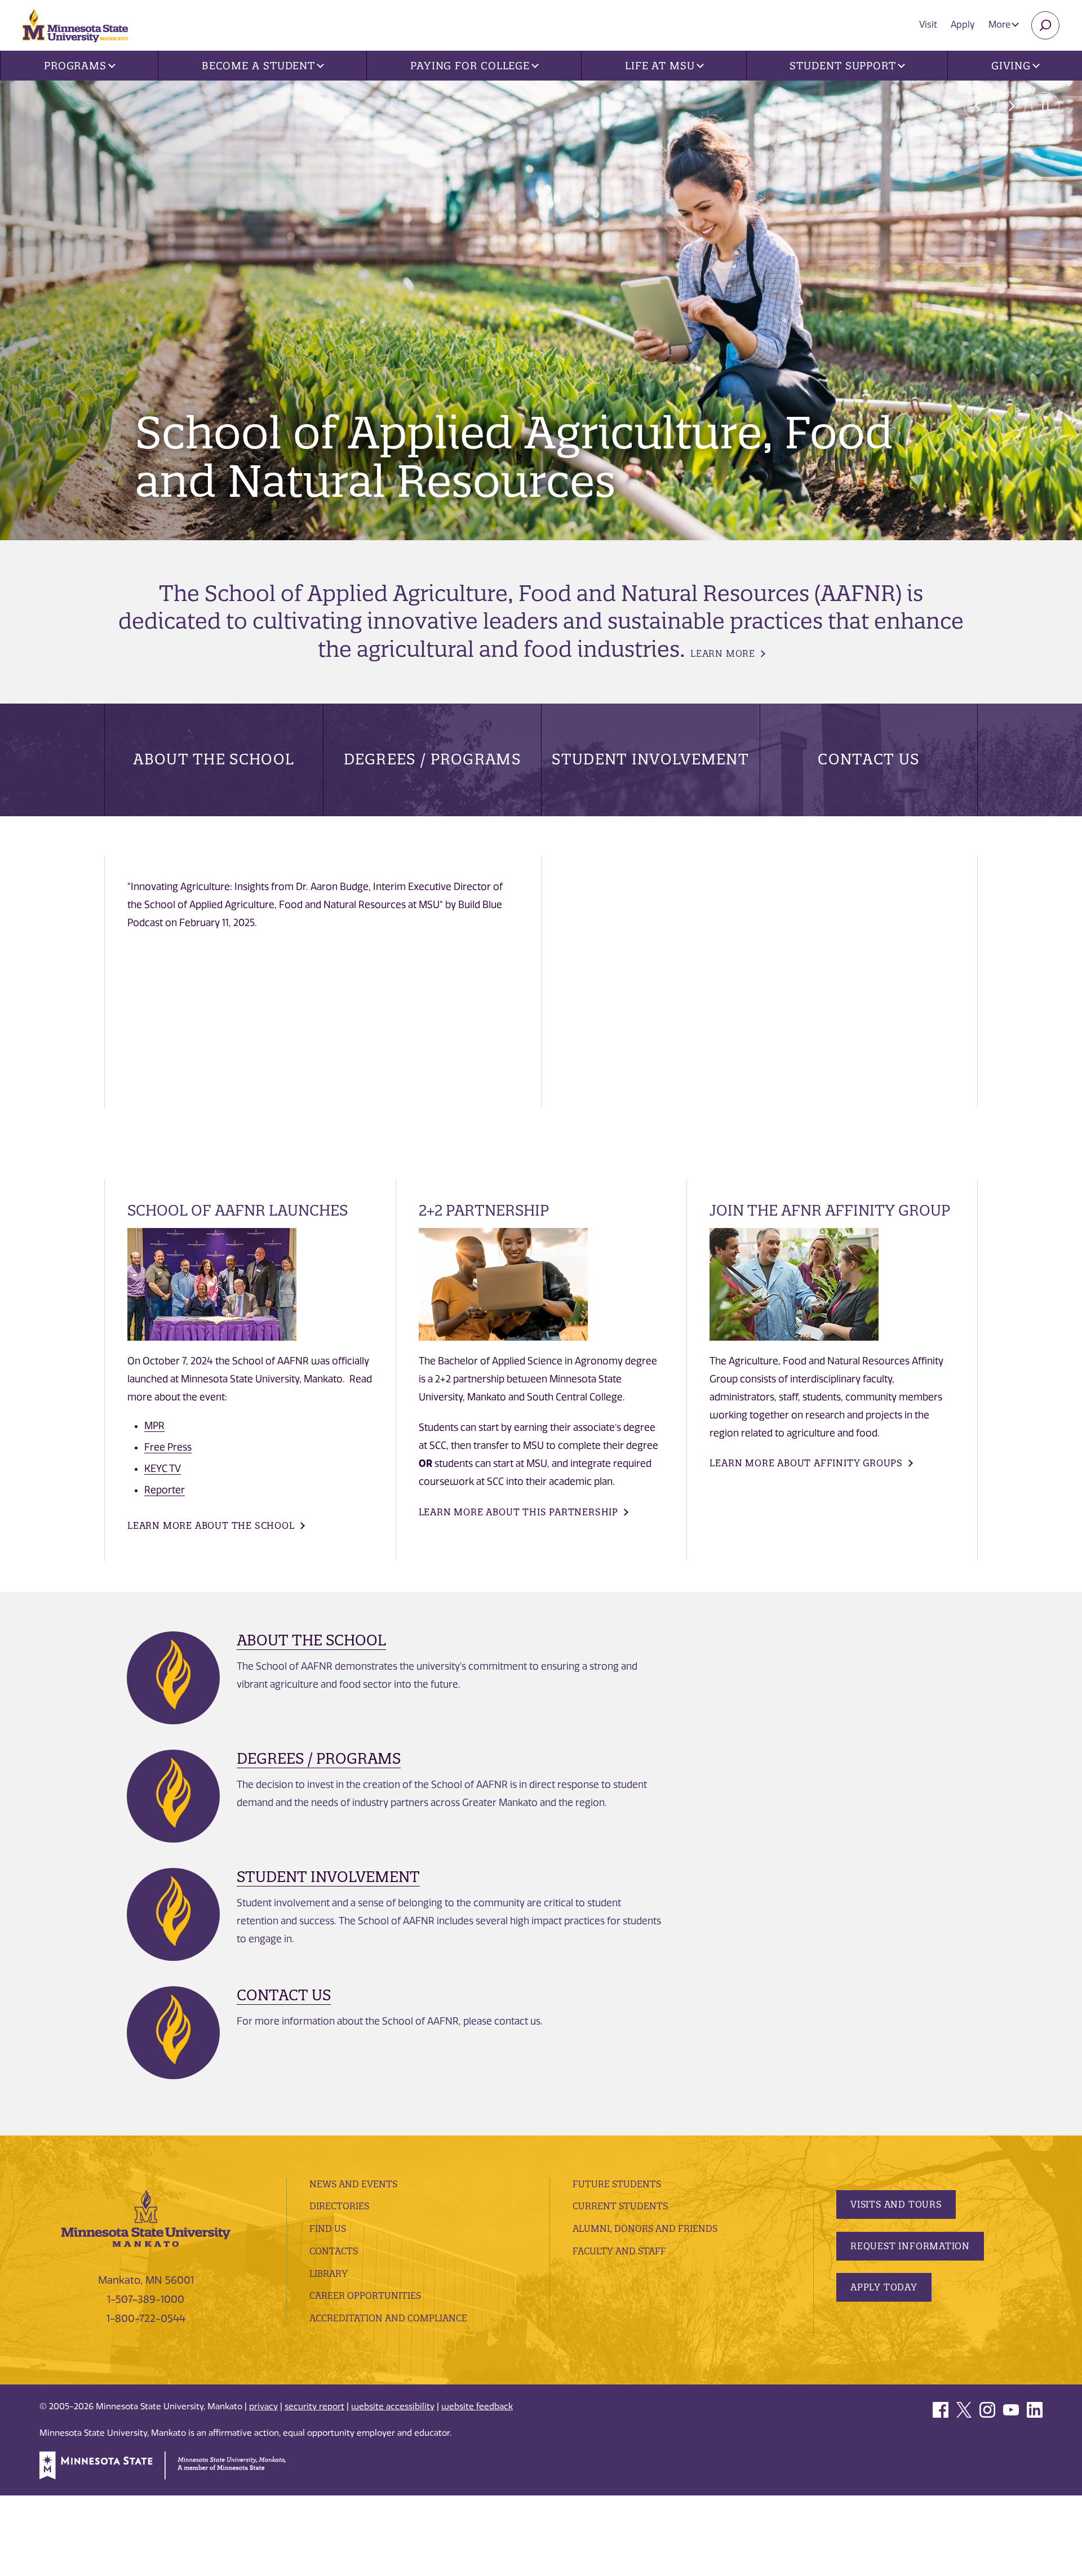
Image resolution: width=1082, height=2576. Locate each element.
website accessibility (393, 2406)
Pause (1045, 106)
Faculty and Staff (619, 2251)
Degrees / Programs (432, 759)
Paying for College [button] (470, 66)
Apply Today (884, 2287)
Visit (928, 25)
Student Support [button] (843, 66)
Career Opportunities (365, 2295)
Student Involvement (650, 759)
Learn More (723, 653)
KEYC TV (163, 1469)
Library (329, 2274)
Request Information (910, 2246)
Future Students (617, 2184)
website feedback (477, 2406)
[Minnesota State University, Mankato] (146, 2217)
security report (314, 2406)
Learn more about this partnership (518, 1512)
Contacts (334, 2251)
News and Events (353, 2184)
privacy (263, 2406)
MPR (154, 1426)
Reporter (165, 1490)
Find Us (328, 2228)
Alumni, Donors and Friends (645, 2228)
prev (978, 106)
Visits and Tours (896, 2204)
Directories (339, 2206)
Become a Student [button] (258, 66)
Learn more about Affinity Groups (806, 1463)
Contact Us (868, 759)
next (1012, 106)
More (1001, 25)
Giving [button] (1011, 66)
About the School (214, 759)
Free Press (168, 1447)
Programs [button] (75, 66)
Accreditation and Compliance (388, 2318)
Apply (963, 25)
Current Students (620, 2206)
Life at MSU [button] (660, 66)
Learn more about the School (211, 1525)
